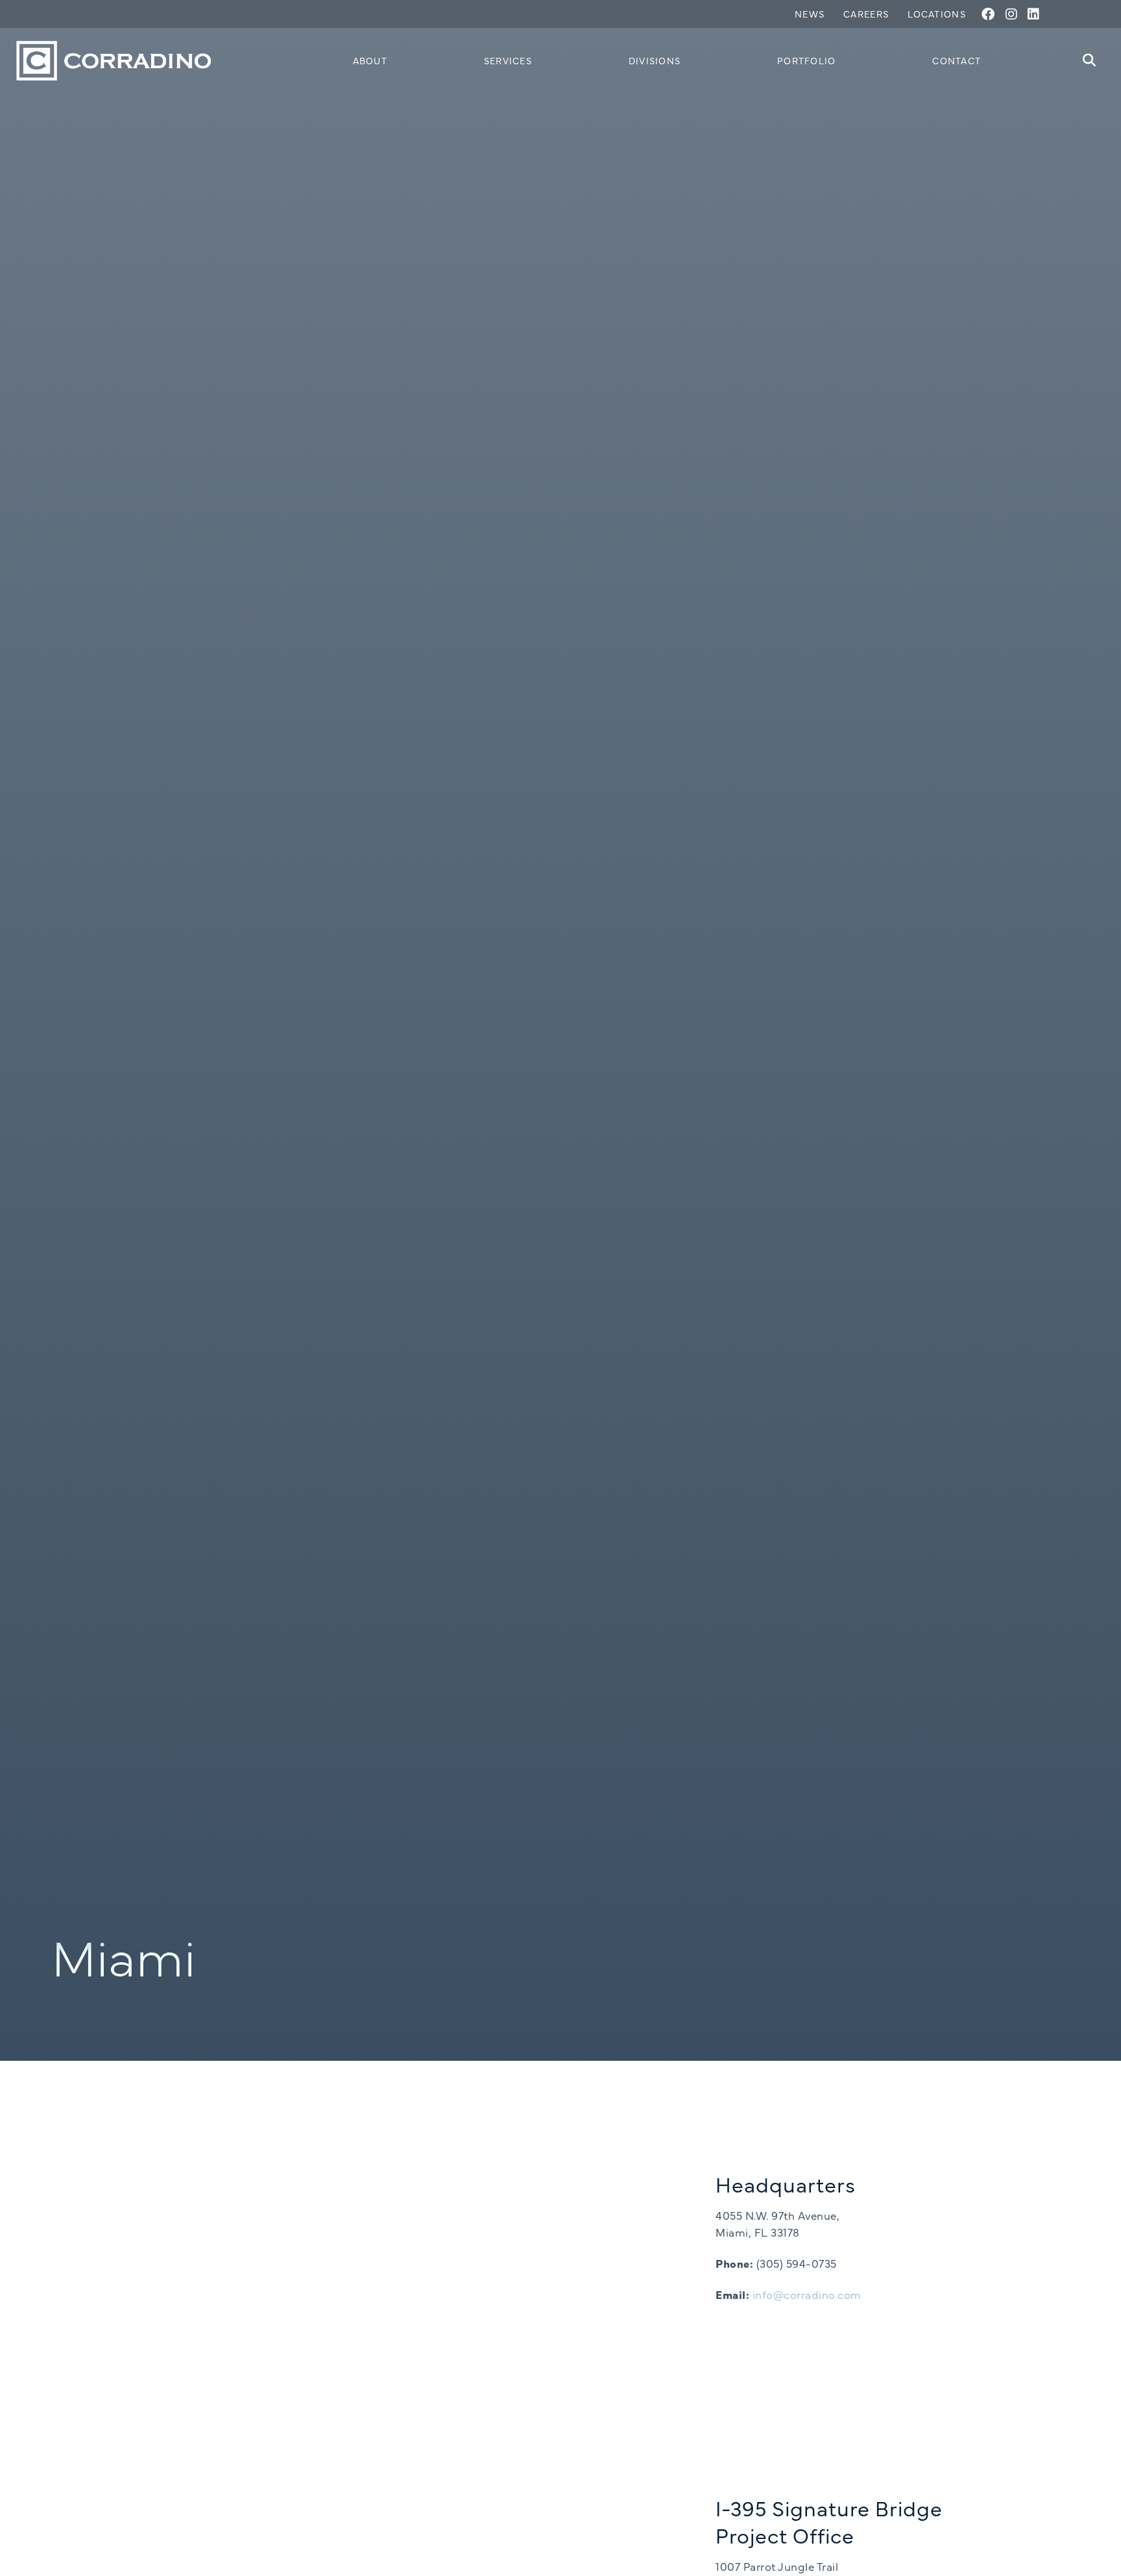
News (810, 14)
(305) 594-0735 (797, 2263)
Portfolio (807, 60)
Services (508, 60)
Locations (937, 14)
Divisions (655, 60)
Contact (957, 60)
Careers (866, 14)
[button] (1090, 61)
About (370, 60)
